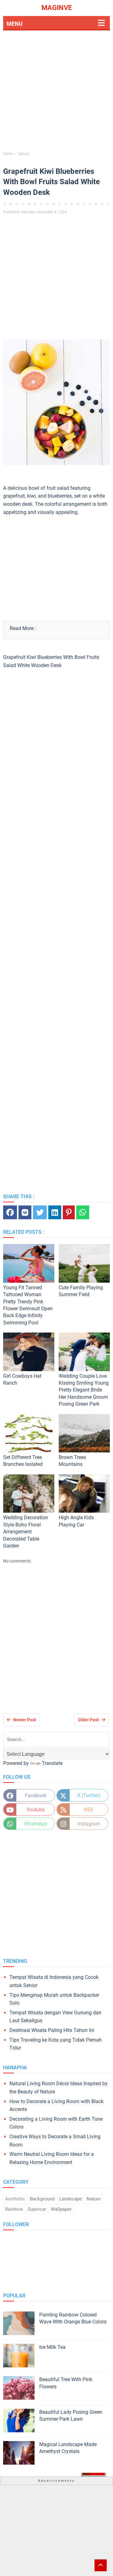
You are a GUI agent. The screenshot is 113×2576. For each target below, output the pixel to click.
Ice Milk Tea (52, 2347)
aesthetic (15, 2199)
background (42, 2199)
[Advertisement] (56, 92)
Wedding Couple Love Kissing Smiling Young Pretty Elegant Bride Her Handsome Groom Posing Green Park (84, 1390)
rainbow (14, 2209)
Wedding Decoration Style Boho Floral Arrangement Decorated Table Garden (26, 1532)
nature (94, 2199)
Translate (52, 1763)
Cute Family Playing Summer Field (81, 1291)
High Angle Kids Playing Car (76, 1521)
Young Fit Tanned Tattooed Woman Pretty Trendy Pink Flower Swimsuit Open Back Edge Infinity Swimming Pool (28, 1305)
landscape (71, 2199)
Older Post (88, 1720)
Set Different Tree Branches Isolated (23, 1461)
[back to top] (101, 2565)
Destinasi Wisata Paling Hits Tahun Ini (52, 2030)
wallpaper (61, 2209)
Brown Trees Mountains (72, 1461)
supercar (37, 2209)
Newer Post (25, 1720)
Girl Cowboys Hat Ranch (22, 1379)
